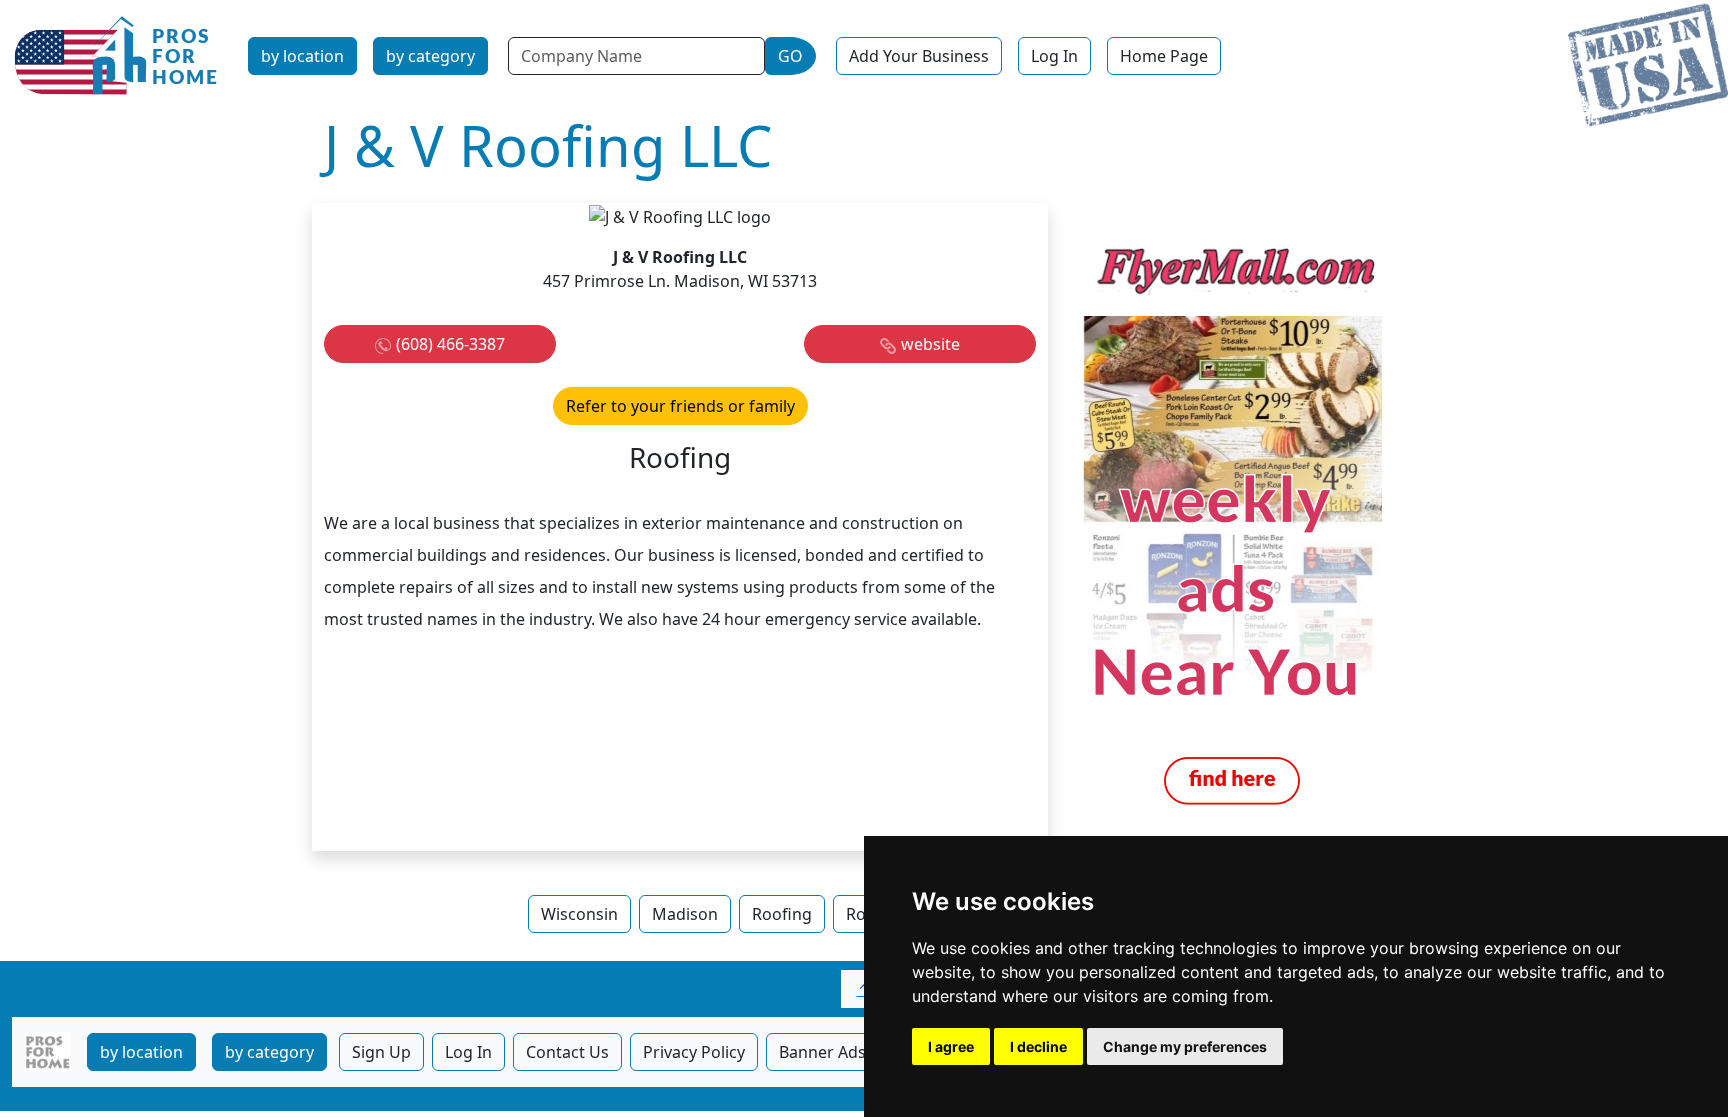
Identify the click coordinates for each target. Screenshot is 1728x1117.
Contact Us (567, 1052)
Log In (1054, 56)
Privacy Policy (694, 1052)
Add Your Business (919, 56)
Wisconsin (579, 914)
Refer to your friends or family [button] (680, 406)
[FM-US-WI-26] (1232, 525)
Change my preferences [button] (1185, 1046)
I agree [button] (951, 1046)
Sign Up (381, 1052)
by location (302, 56)
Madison (685, 914)
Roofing (782, 914)
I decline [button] (1038, 1046)
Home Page (1164, 56)
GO (790, 56)
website (930, 344)
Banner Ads (822, 1052)
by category (430, 56)
